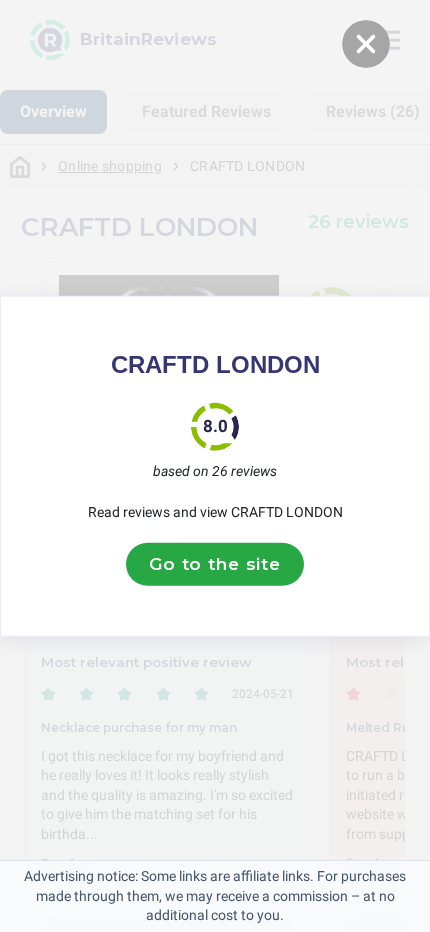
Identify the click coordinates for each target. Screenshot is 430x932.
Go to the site (215, 564)
